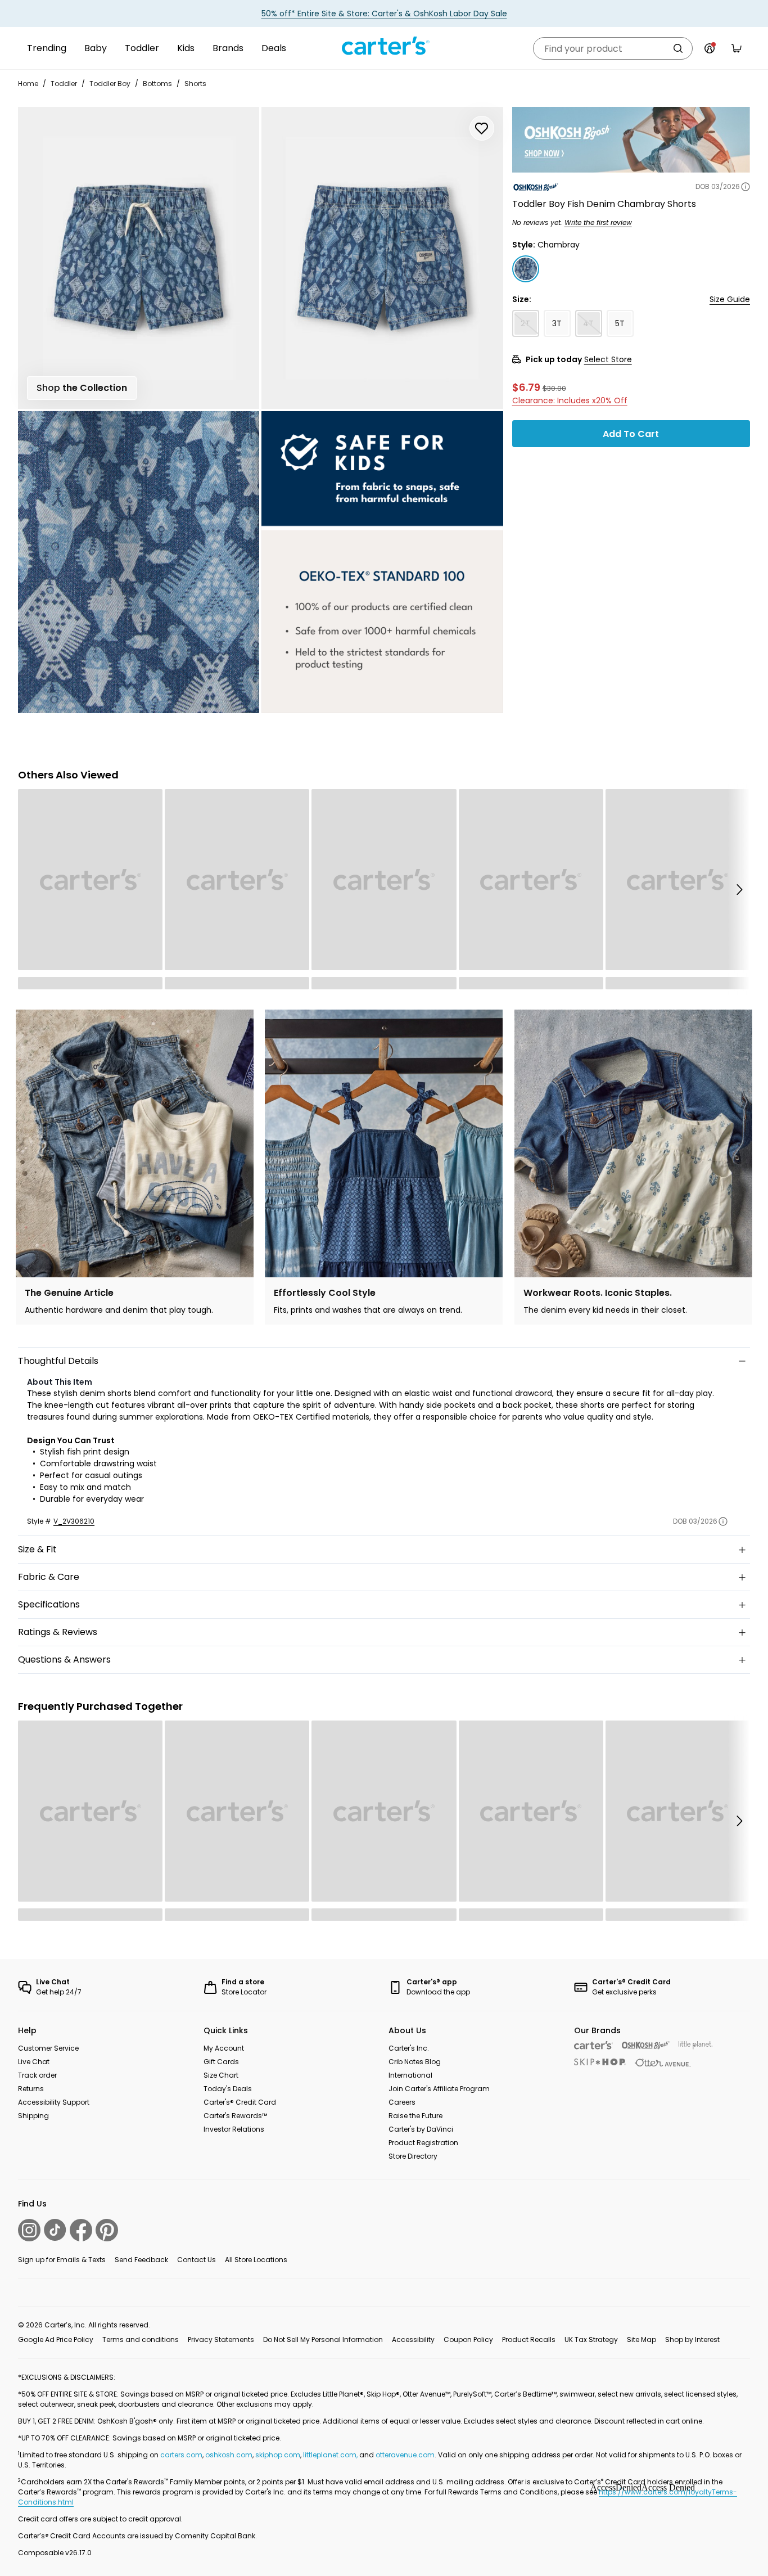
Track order (37, 2075)
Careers (402, 2102)
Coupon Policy (468, 2339)
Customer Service (48, 2048)
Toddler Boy (110, 84)
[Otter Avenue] (663, 2063)
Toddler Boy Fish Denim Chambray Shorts (604, 204)
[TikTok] (55, 2230)
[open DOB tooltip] (746, 187)
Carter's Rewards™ (235, 2116)
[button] (739, 889)
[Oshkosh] (646, 2045)
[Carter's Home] (384, 46)
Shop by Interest (692, 2339)
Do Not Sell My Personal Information (323, 2339)
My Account (224, 2048)
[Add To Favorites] (482, 128)
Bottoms (157, 84)
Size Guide (730, 299)
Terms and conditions (141, 2339)
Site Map (641, 2339)
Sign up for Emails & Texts (62, 2260)
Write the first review (598, 222)
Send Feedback (141, 2260)
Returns (31, 2089)
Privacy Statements (221, 2339)
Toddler (142, 48)
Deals (274, 48)
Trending (47, 48)
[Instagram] (29, 2230)
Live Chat (34, 2062)
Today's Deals (228, 2089)
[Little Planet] (696, 2045)
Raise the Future (415, 2116)
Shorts (195, 84)
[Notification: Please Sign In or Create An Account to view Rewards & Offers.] (710, 48)
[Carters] (593, 2045)
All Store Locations (256, 2260)
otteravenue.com (405, 2455)
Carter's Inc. (409, 2048)
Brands (228, 48)
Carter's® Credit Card (240, 2102)
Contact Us (196, 2260)
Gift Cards (221, 2062)
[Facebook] (81, 2230)
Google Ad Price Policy (56, 2339)
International (410, 2075)
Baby (96, 48)
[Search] (678, 48)
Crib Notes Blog (415, 2062)
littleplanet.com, (331, 2455)
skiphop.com (278, 2455)
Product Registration (423, 2143)
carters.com (181, 2455)
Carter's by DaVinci (421, 2129)
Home (28, 84)
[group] (135, 1167)
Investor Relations (234, 2129)
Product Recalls (529, 2339)
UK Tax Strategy (591, 2339)
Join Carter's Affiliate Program (439, 2089)
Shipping (33, 2116)
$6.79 (526, 387)
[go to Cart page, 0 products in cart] (737, 48)
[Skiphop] (600, 2062)
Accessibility (413, 2339)
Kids (186, 48)
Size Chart (221, 2075)
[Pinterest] (107, 2230)
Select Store (608, 359)
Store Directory (413, 2156)
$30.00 (554, 388)
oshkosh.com (229, 2455)
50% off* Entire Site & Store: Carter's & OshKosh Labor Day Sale (384, 13)
